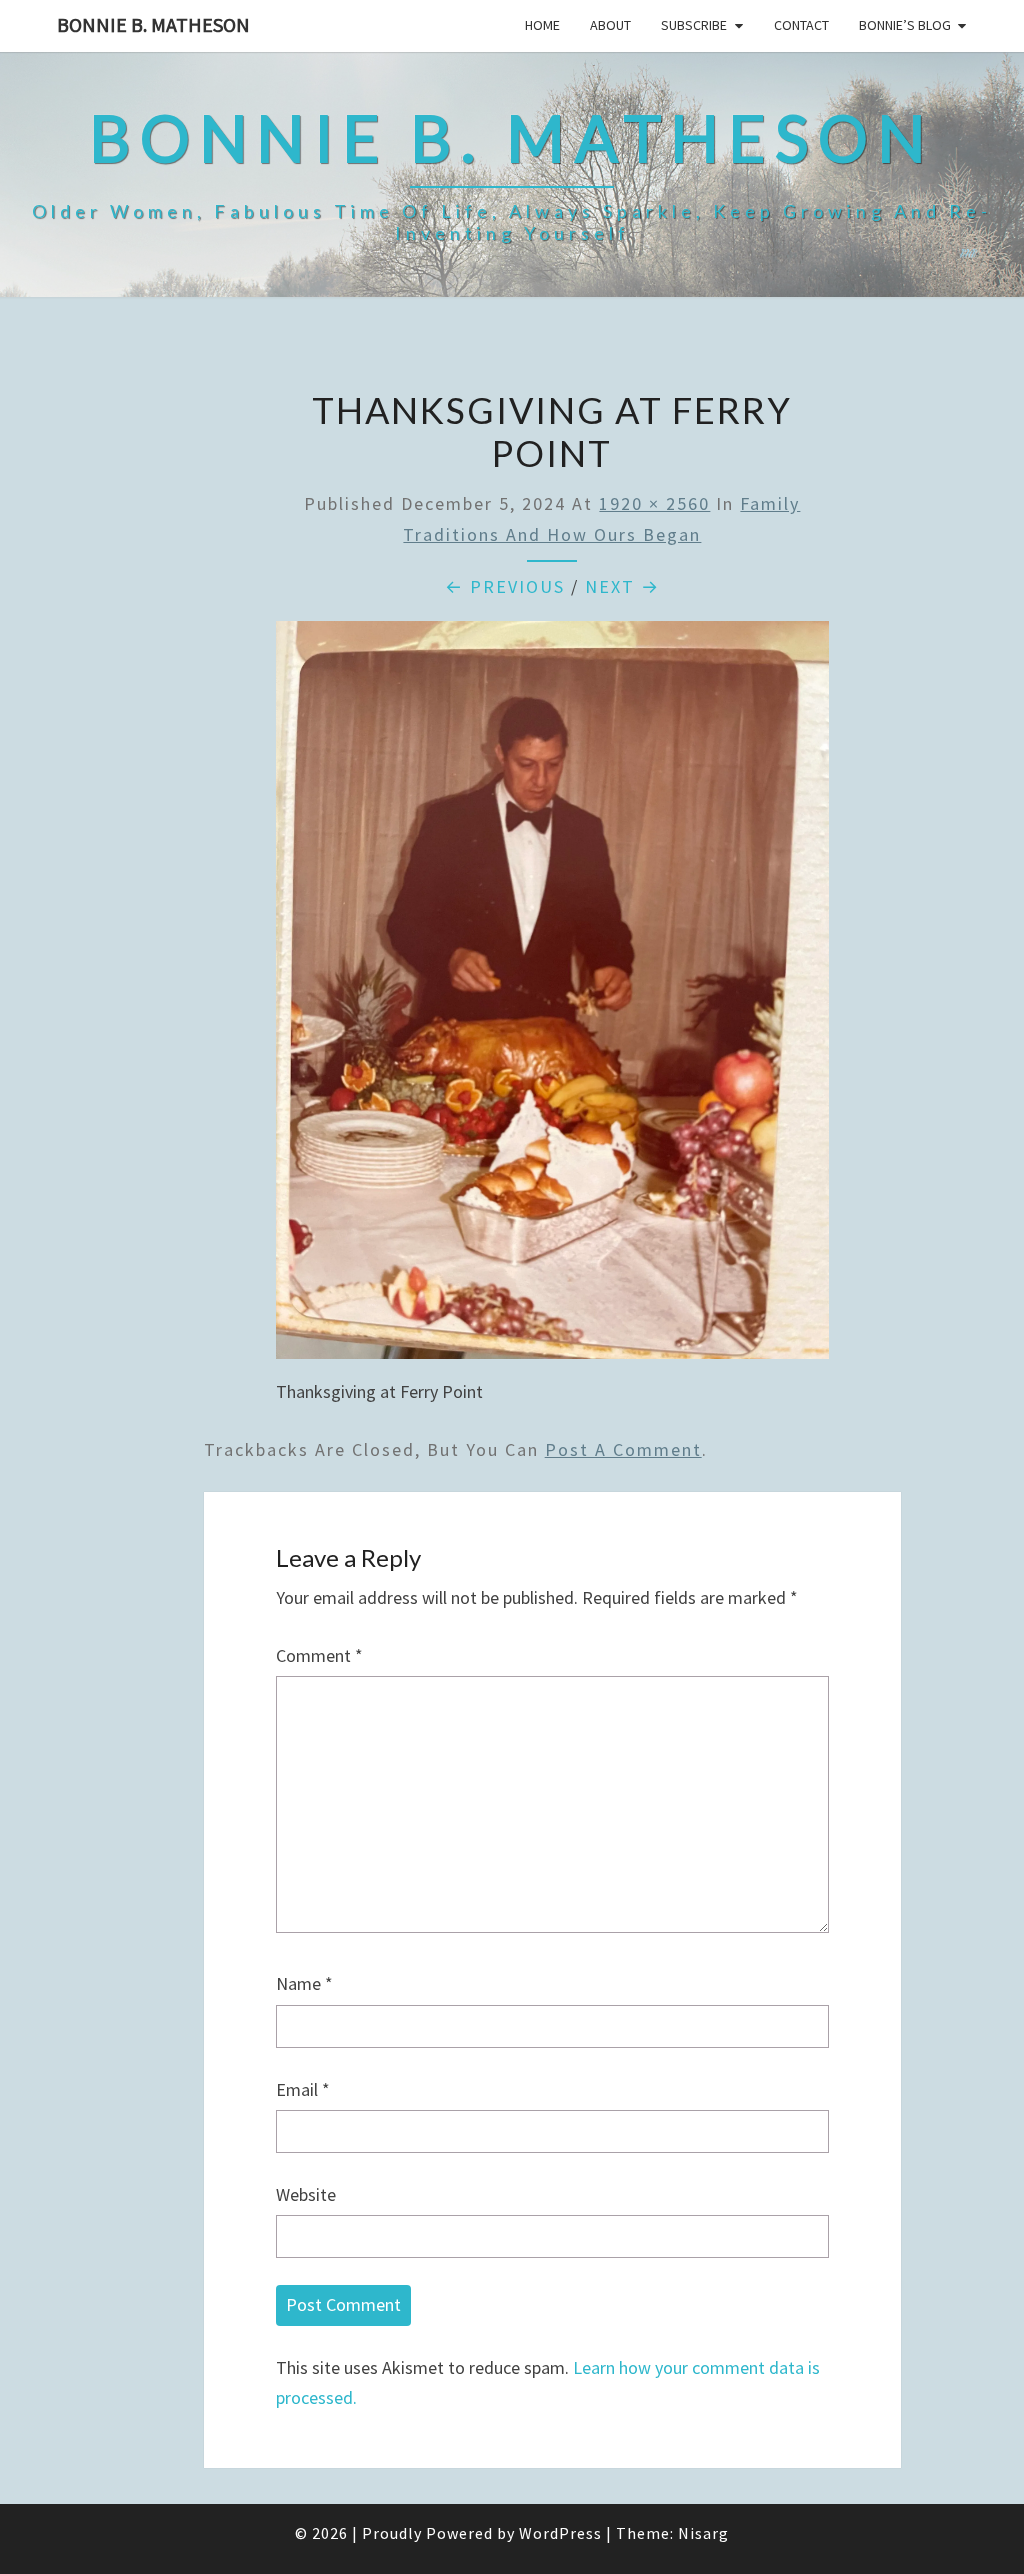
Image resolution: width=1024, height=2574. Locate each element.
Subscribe (694, 25)
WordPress (560, 2533)
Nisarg (703, 2533)
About (610, 25)
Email (303, 2089)
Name (304, 1983)
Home (542, 25)
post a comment (623, 1449)
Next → (622, 586)
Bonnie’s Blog (905, 25)
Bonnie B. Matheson (153, 24)
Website (306, 2194)
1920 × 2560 (654, 503)
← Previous (505, 586)
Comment (319, 1655)
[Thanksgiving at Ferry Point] (553, 996)
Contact (801, 25)
